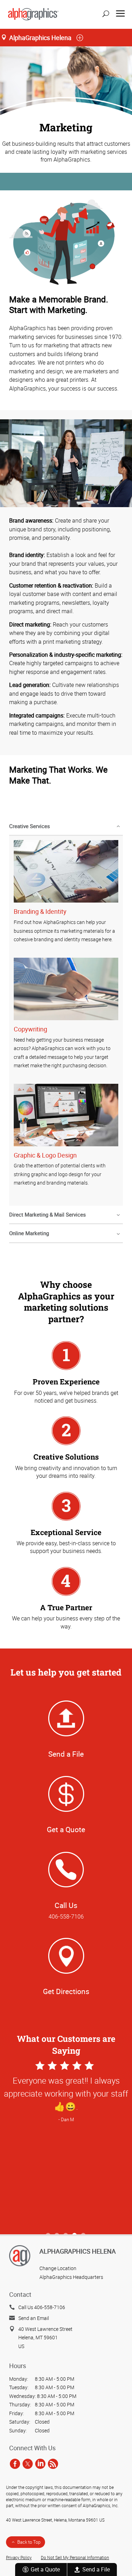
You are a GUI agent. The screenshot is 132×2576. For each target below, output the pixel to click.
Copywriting (30, 1029)
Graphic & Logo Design (45, 1155)
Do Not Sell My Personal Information (75, 2558)
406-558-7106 (66, 1916)
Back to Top (29, 2542)
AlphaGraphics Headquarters (71, 2277)
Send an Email (34, 2318)
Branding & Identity (40, 911)
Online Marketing (29, 1233)
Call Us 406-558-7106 (42, 2307)
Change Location (58, 2268)
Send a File (96, 2569)
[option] (66, 2144)
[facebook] (15, 2464)
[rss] (53, 2464)
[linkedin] (40, 2464)
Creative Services (30, 826)
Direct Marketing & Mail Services (48, 1214)
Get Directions (66, 1991)
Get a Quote (45, 2569)
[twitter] (28, 2464)
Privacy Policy (19, 2558)
